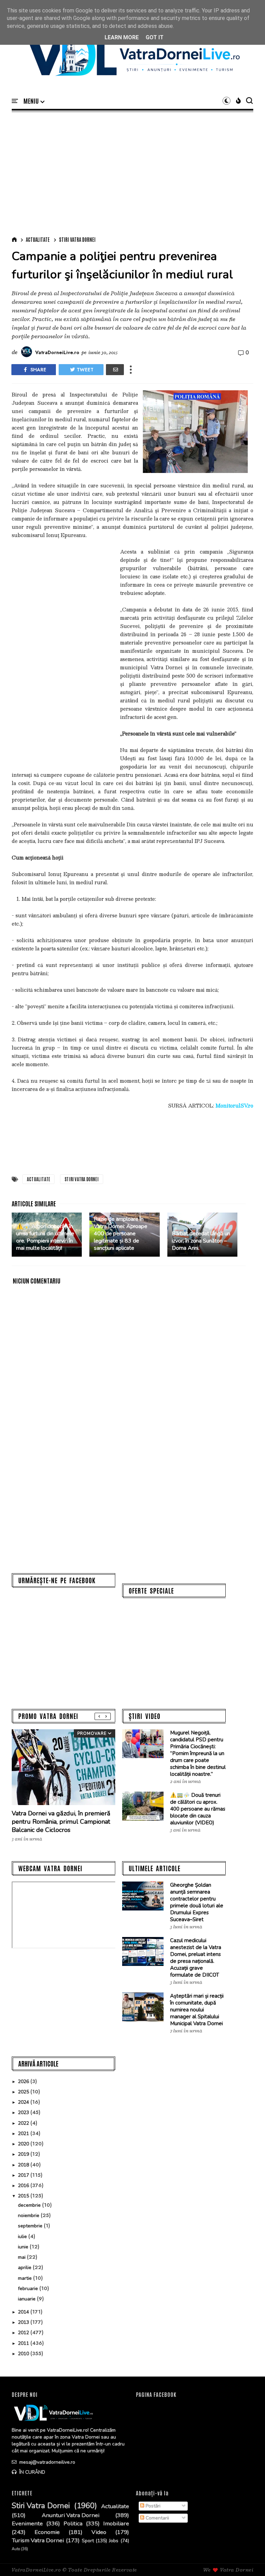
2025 (24, 2092)
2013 (24, 2322)
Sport (88, 2541)
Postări (152, 2506)
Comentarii (157, 2518)
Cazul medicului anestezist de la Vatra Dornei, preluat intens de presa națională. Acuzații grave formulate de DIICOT (196, 1958)
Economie (47, 2532)
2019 (24, 2154)
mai (22, 2257)
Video (99, 2532)
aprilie (25, 2268)
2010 (24, 2354)
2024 (24, 2102)
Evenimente (27, 2524)
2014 (24, 2312)
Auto (16, 2549)
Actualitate (38, 239)
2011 (24, 2343)
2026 (24, 2082)
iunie (24, 2247)
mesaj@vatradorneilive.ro (47, 2462)
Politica (73, 2524)
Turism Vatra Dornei (38, 2541)
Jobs (114, 2541)
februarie (29, 2289)
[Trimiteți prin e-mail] (115, 370)
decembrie (30, 2205)
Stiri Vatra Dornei (77, 239)
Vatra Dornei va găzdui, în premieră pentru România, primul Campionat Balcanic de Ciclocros (61, 1822)
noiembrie (29, 2216)
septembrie (31, 2226)
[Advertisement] (132, 173)
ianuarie (27, 2299)
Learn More (122, 37)
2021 (24, 2134)
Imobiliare (116, 2524)
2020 (24, 2144)
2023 (24, 2113)
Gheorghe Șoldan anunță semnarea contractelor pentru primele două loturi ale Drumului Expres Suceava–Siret (197, 1902)
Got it (155, 37)
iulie (23, 2237)
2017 (24, 2175)
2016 (24, 2186)
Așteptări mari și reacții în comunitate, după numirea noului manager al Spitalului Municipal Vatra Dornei (197, 2010)
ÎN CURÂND (32, 2472)
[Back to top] (248, 2559)
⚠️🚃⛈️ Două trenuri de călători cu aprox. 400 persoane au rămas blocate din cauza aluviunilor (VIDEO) (198, 1809)
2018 (24, 2165)
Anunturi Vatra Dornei (71, 2515)
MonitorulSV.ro (234, 1105)
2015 (24, 2196)
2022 (24, 2123)
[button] (34, 101)
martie (26, 2278)
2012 (24, 2333)
